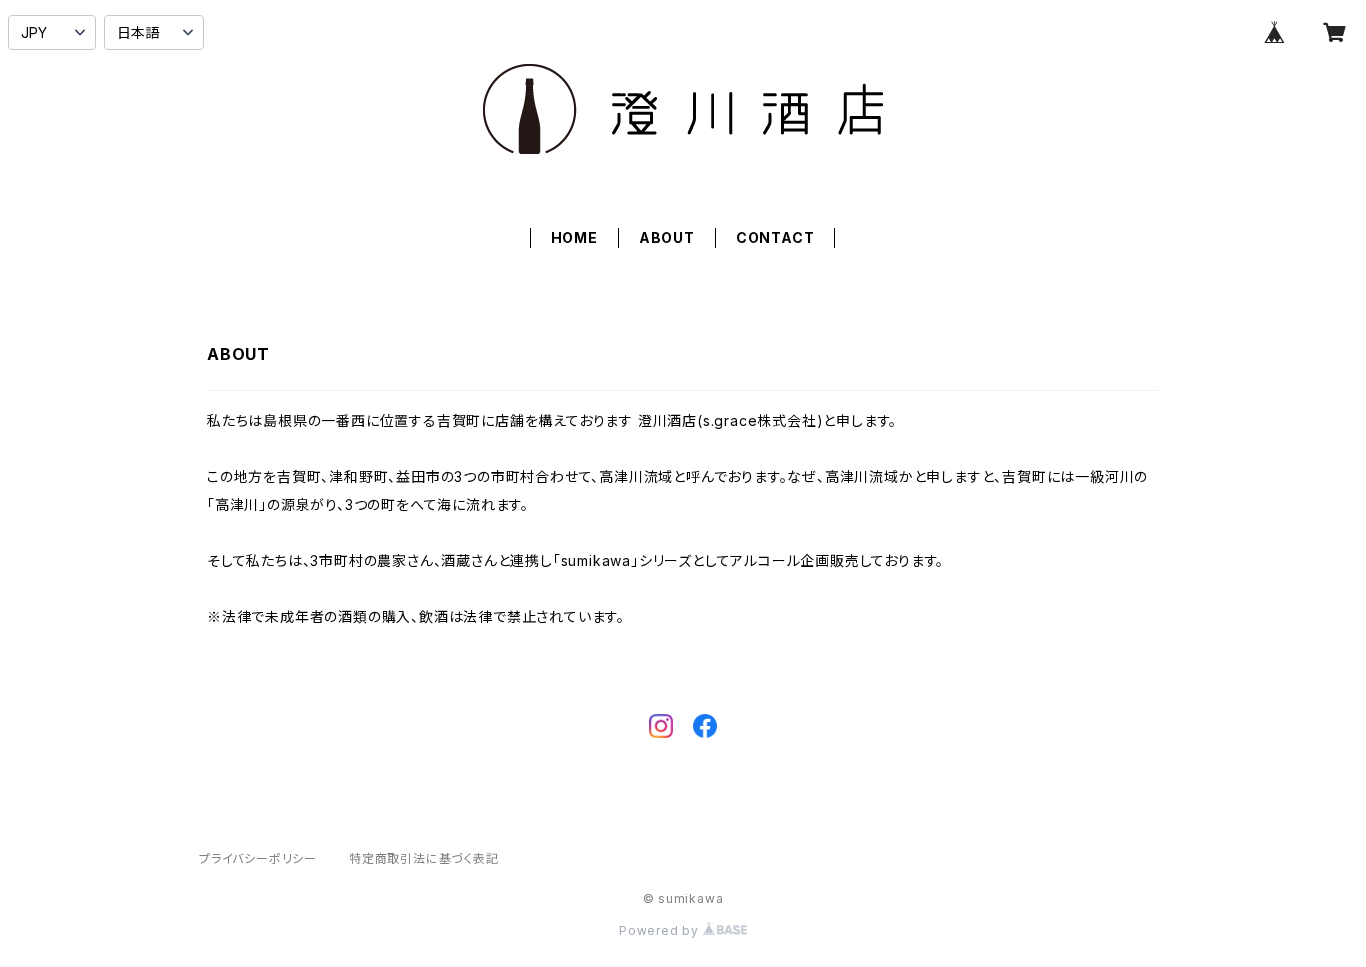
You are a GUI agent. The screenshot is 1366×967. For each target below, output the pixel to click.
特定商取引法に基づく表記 (424, 858)
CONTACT (775, 237)
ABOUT (667, 237)
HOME (574, 237)
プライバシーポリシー (258, 858)
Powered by (661, 930)
